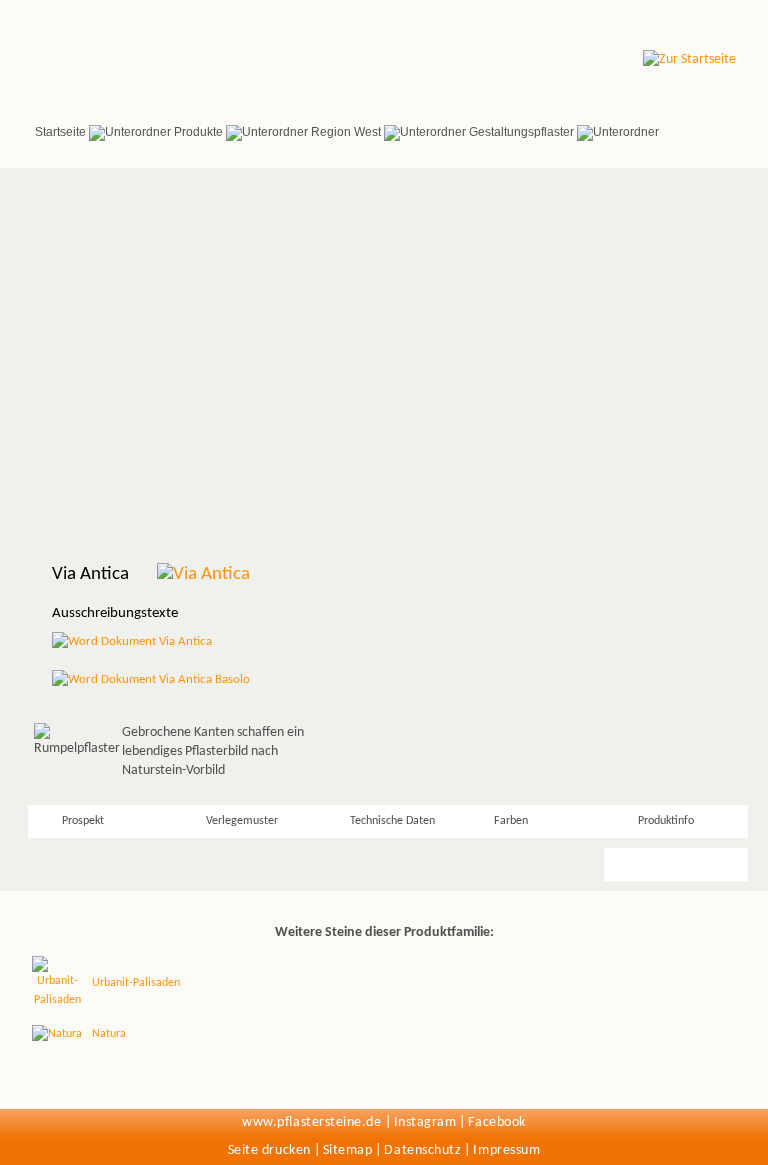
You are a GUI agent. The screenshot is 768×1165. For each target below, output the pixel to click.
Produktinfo (666, 821)
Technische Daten (392, 821)
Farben (511, 821)
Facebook (496, 1122)
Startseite (60, 132)
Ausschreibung (673, 864)
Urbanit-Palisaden (136, 983)
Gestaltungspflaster (521, 132)
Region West (346, 132)
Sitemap (348, 1150)
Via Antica (184, 641)
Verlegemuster (242, 821)
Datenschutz (422, 1150)
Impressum (506, 1150)
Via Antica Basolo (203, 679)
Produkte (198, 132)
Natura (109, 1034)
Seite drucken (269, 1150)
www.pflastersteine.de (311, 1122)
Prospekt (83, 821)
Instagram (425, 1122)
